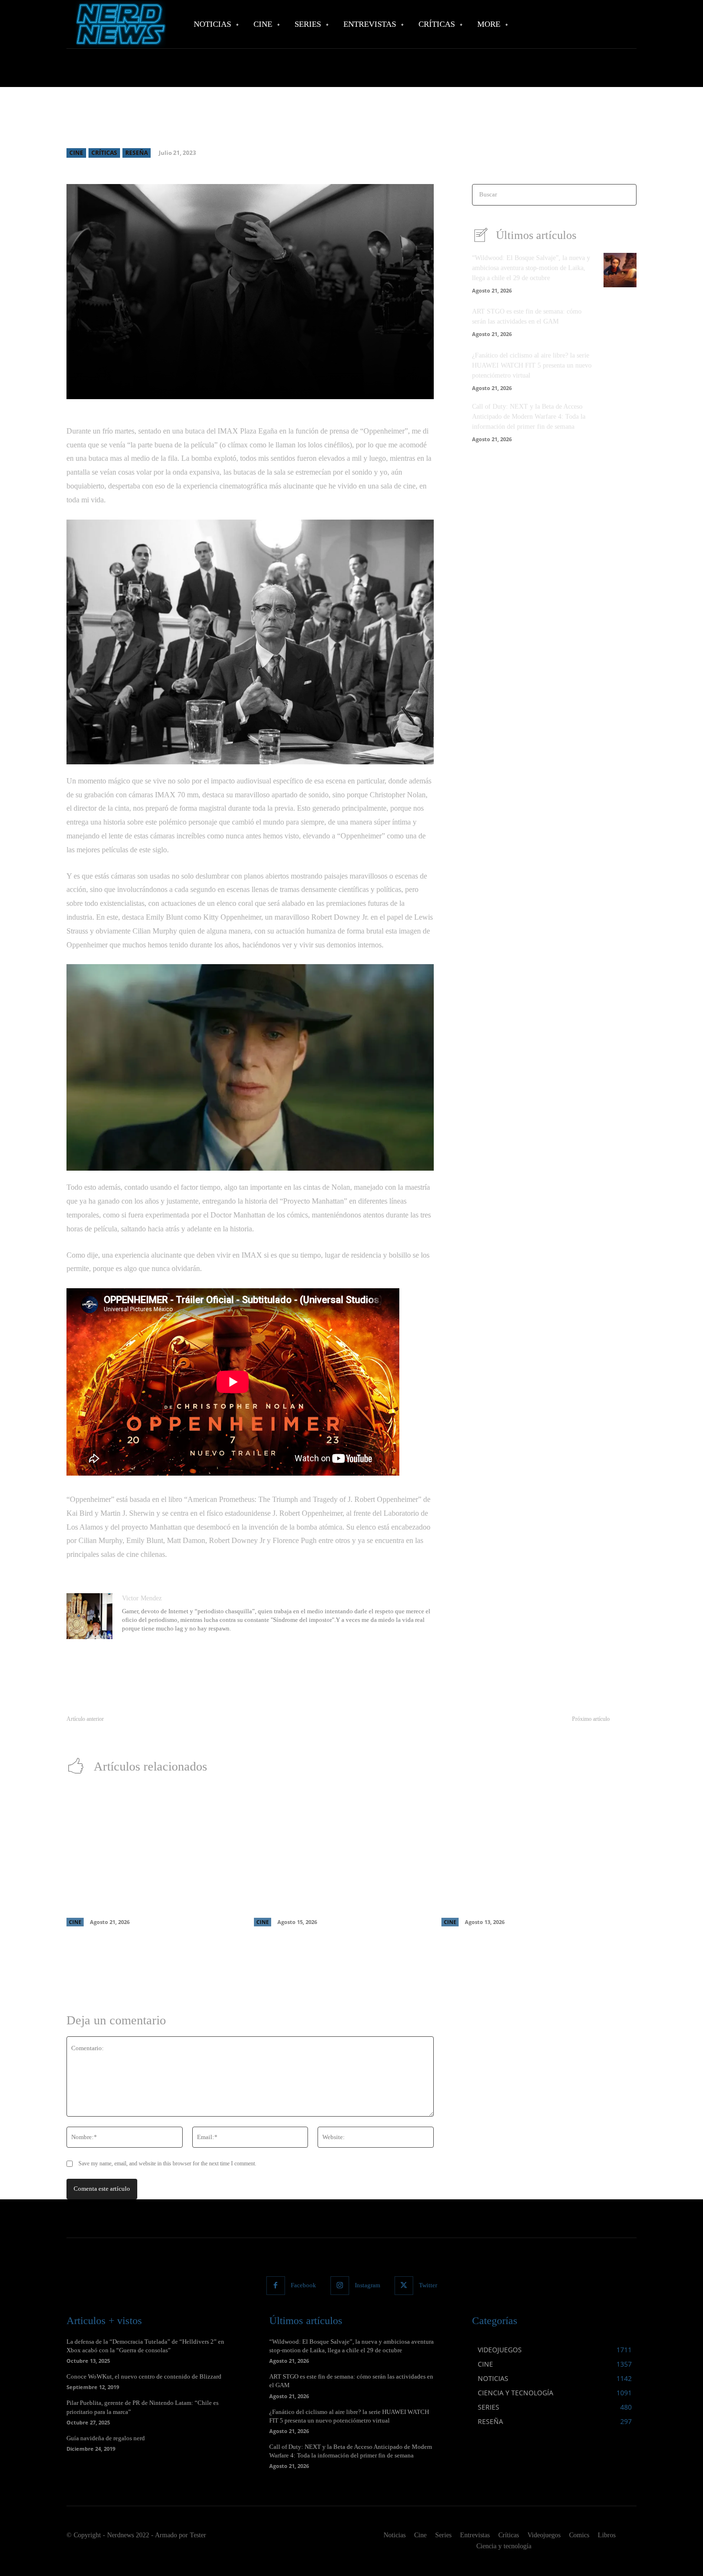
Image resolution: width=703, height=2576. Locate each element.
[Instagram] (340, 2286)
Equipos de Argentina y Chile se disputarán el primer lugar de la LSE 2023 (168, 1730)
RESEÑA (137, 153)
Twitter (428, 2285)
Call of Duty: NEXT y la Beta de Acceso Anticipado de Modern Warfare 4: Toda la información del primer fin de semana (529, 417)
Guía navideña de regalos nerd (106, 2438)
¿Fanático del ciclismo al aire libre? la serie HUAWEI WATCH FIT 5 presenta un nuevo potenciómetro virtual (532, 365)
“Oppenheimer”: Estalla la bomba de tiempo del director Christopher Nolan (508, 1730)
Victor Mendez (142, 1598)
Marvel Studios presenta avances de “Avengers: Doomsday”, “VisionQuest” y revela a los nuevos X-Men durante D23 (334, 1893)
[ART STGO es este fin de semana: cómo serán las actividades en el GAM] (620, 321)
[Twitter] (404, 2286)
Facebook (303, 2285)
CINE (76, 153)
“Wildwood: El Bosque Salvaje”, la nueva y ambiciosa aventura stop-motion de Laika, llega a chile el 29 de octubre (531, 268)
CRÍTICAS (104, 153)
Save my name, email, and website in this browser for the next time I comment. (167, 2163)
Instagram (368, 2285)
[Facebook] (276, 2286)
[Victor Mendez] (89, 1616)
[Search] (626, 195)
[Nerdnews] (120, 24)
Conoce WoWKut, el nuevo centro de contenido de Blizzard (144, 2376)
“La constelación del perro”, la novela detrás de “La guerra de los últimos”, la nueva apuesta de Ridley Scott (518, 1893)
